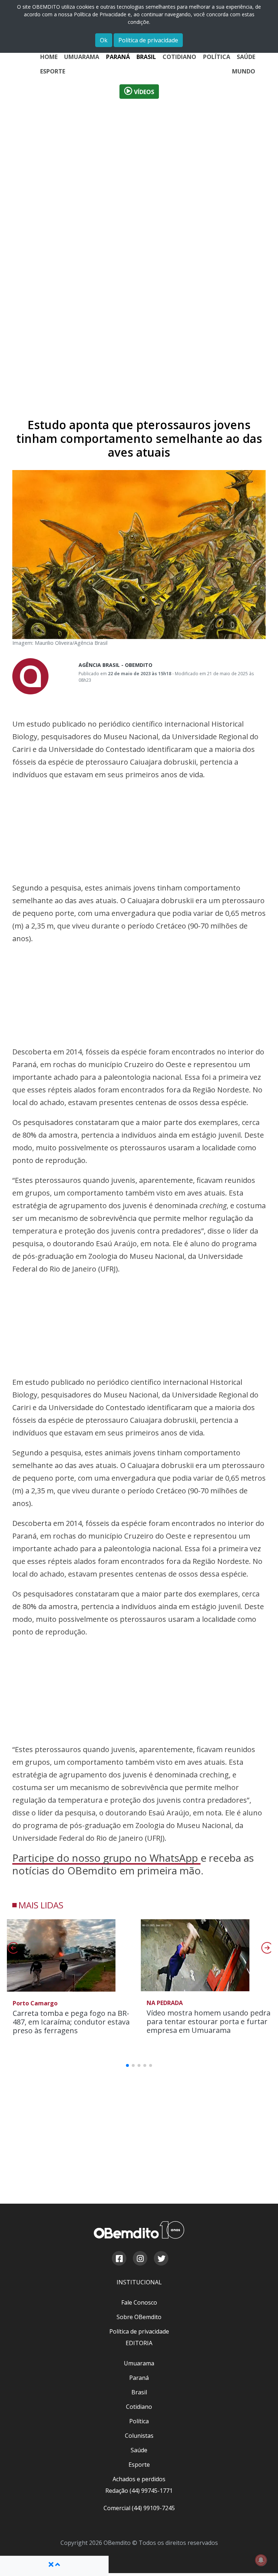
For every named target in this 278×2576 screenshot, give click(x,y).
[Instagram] (140, 2259)
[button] (266, 1950)
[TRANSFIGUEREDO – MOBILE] (139, 1691)
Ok (104, 40)
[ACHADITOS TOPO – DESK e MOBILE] (139, 209)
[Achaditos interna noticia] (139, 367)
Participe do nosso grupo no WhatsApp (106, 1858)
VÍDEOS (143, 92)
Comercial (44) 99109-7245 (139, 2508)
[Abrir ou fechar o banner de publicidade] (54, 2564)
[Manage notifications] (261, 2560)
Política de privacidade (148, 40)
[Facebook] (119, 2259)
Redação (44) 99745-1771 (139, 2491)
